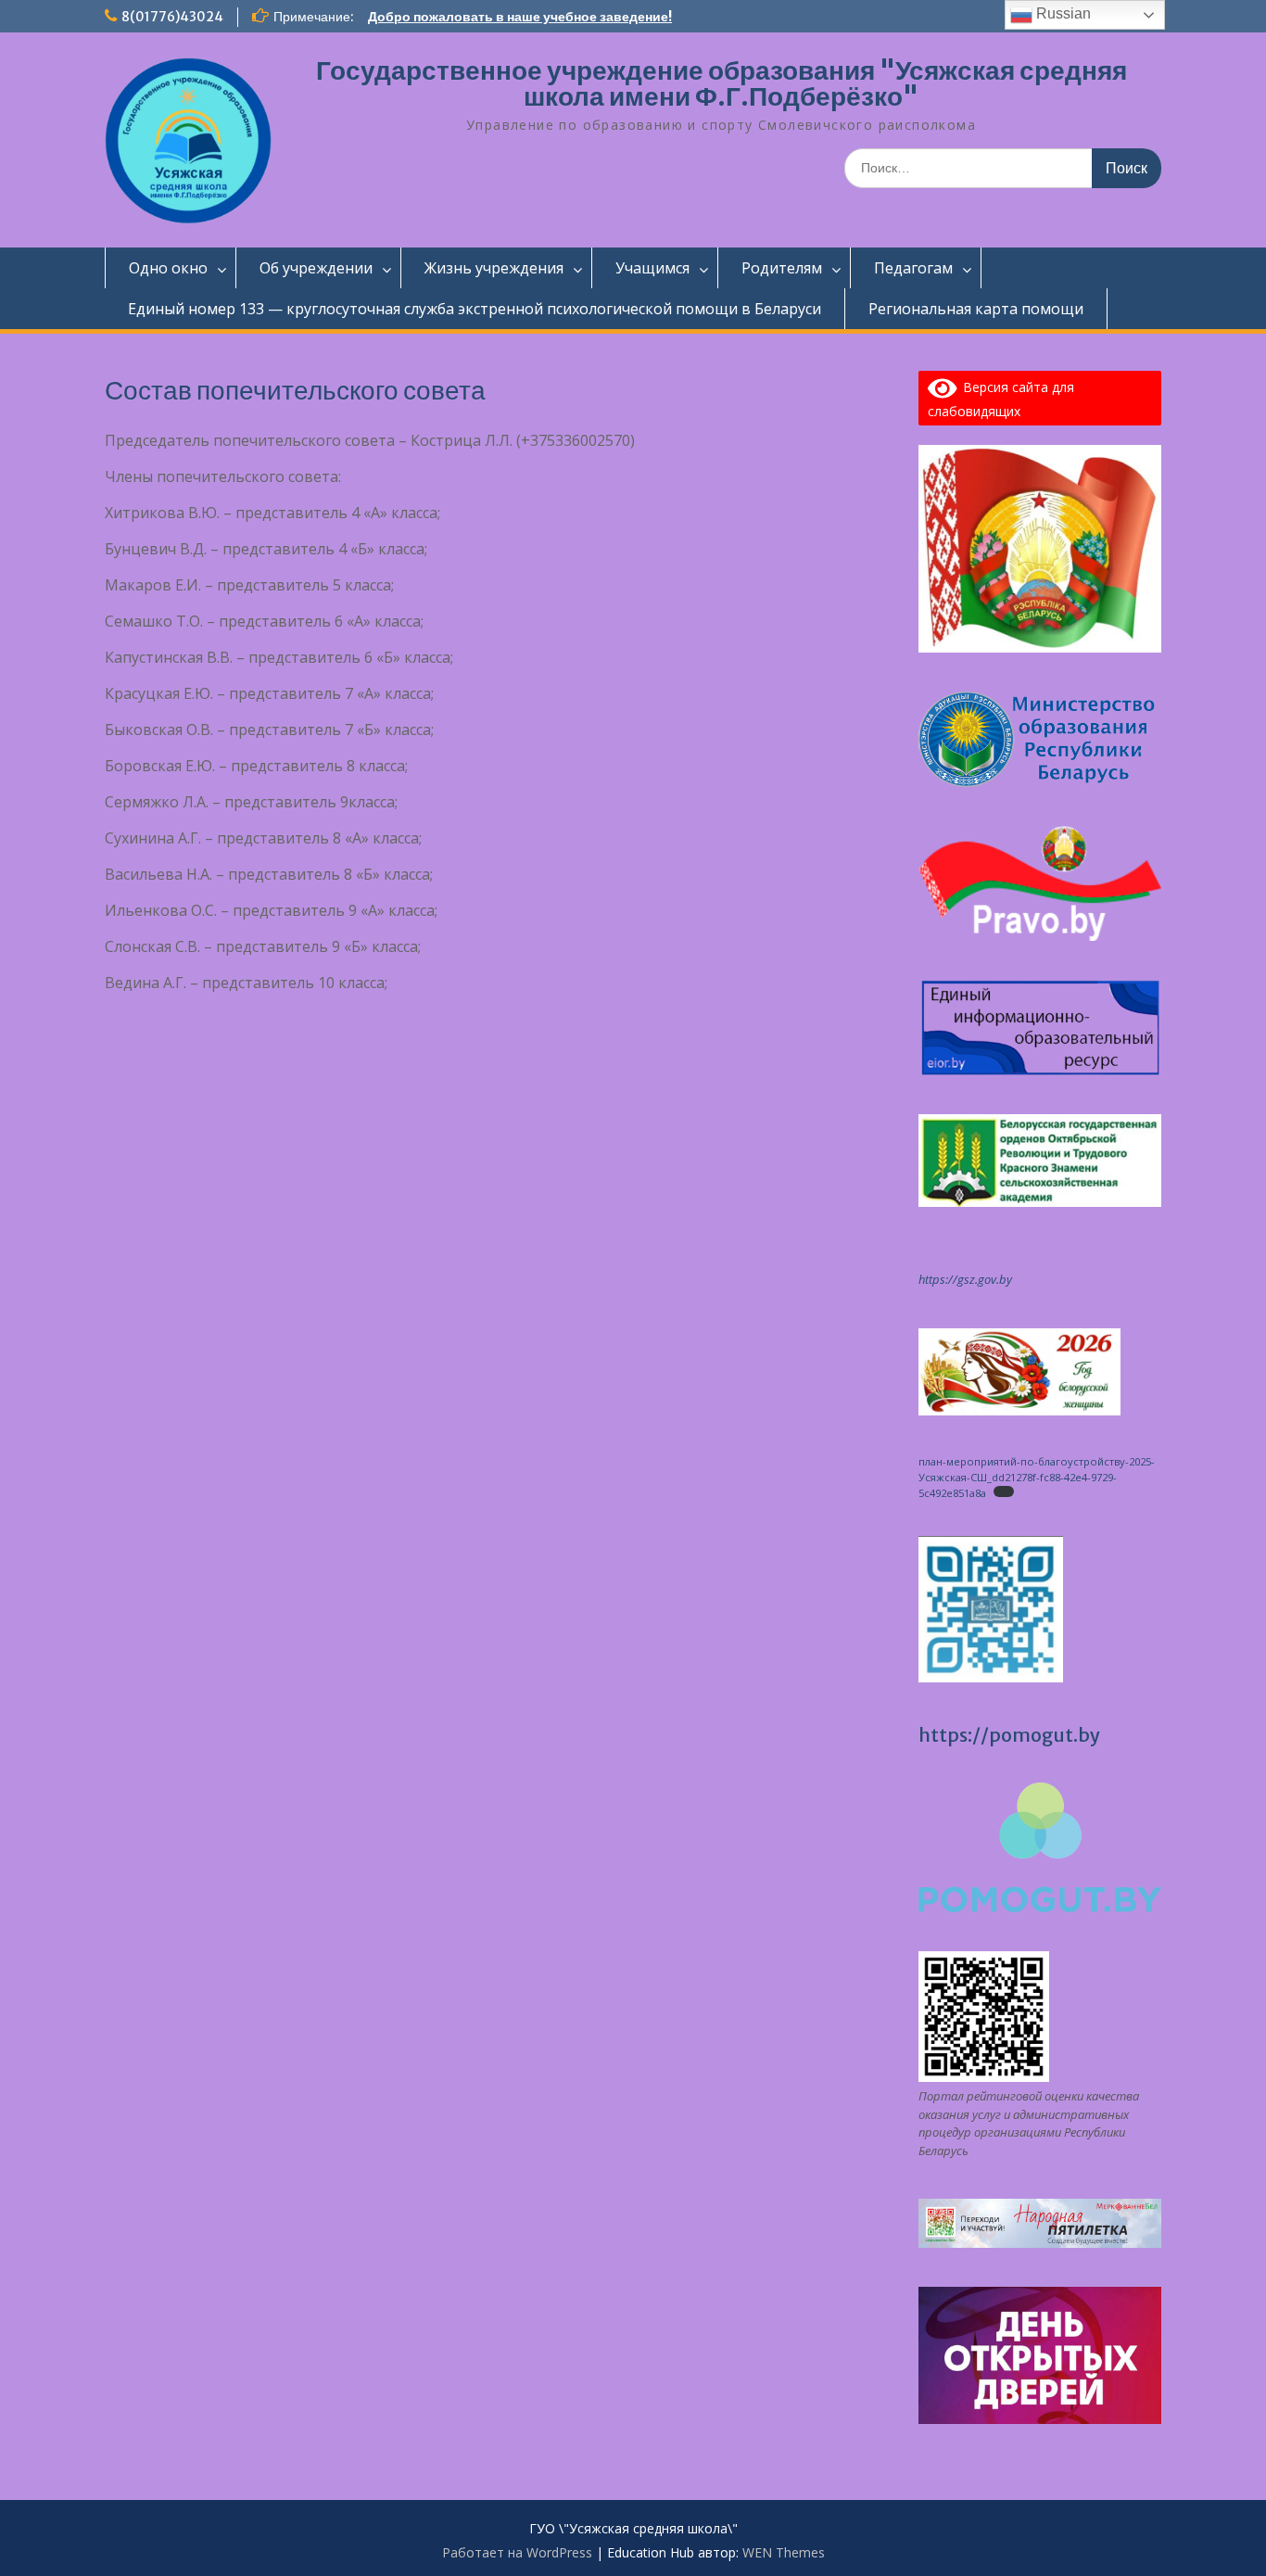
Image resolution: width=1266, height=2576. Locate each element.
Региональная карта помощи (976, 309)
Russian (1062, 13)
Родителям (782, 268)
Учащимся (652, 268)
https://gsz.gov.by (965, 1279)
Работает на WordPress (517, 2552)
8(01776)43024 (172, 17)
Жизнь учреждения (494, 268)
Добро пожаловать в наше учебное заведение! (520, 17)
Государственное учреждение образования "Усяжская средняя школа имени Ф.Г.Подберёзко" (722, 83)
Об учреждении (316, 268)
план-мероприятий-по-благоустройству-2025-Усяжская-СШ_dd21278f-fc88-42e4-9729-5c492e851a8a (1037, 1477)
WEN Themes (784, 2552)
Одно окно (168, 268)
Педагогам (913, 268)
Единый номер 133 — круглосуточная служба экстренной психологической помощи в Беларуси (475, 309)
